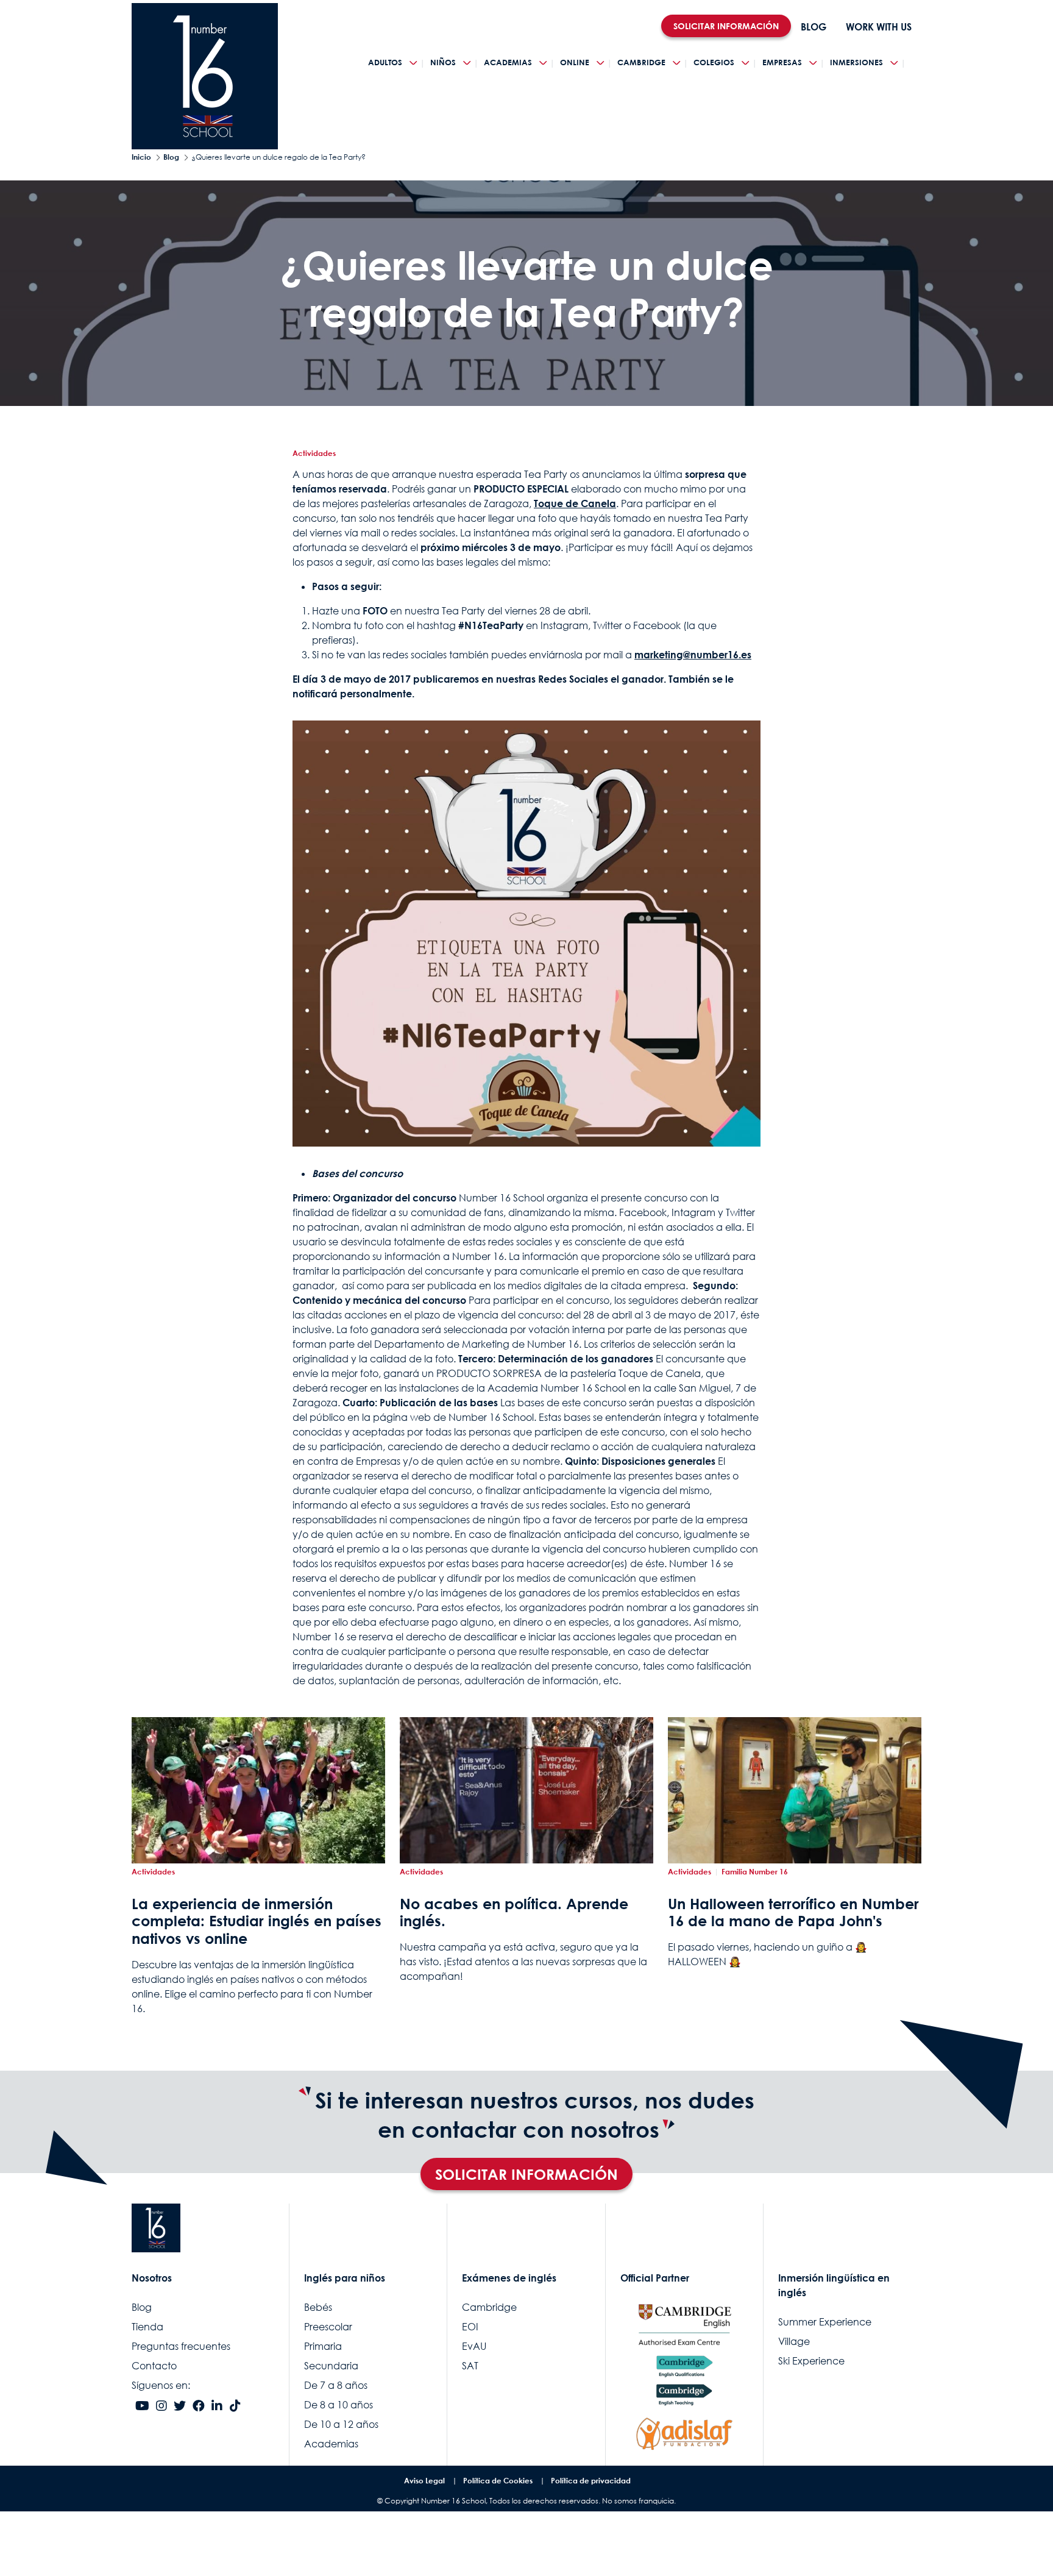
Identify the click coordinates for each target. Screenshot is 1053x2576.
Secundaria (331, 2366)
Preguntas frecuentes (181, 2346)
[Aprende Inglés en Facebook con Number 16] (199, 2407)
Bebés (318, 2307)
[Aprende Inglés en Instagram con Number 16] (161, 2407)
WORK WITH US (879, 27)
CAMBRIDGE (641, 62)
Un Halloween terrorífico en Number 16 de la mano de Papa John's (793, 1912)
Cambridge (489, 2307)
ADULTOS (385, 62)
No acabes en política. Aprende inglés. (514, 1912)
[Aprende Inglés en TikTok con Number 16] (235, 2407)
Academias (331, 2444)
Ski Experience (811, 2361)
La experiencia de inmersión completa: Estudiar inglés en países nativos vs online (257, 1921)
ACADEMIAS (508, 62)
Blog (171, 157)
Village (794, 2341)
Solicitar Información (526, 2174)
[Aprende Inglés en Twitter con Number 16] (180, 2407)
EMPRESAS (782, 62)
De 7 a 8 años (336, 2385)
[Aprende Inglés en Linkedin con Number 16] (217, 2407)
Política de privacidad (591, 2481)
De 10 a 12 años (341, 2424)
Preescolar (328, 2327)
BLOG (814, 27)
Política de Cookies (498, 2481)
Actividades (314, 453)
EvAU (474, 2346)
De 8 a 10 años (339, 2405)
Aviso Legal (424, 2481)
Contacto (154, 2366)
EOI (470, 2327)
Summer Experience (825, 2322)
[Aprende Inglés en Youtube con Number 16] (142, 2407)
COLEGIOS (714, 62)
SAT (470, 2366)
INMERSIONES (856, 62)
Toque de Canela (575, 503)
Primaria (323, 2346)
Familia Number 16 (755, 1872)
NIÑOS (443, 62)
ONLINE (575, 62)
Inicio (141, 157)
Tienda (147, 2327)
